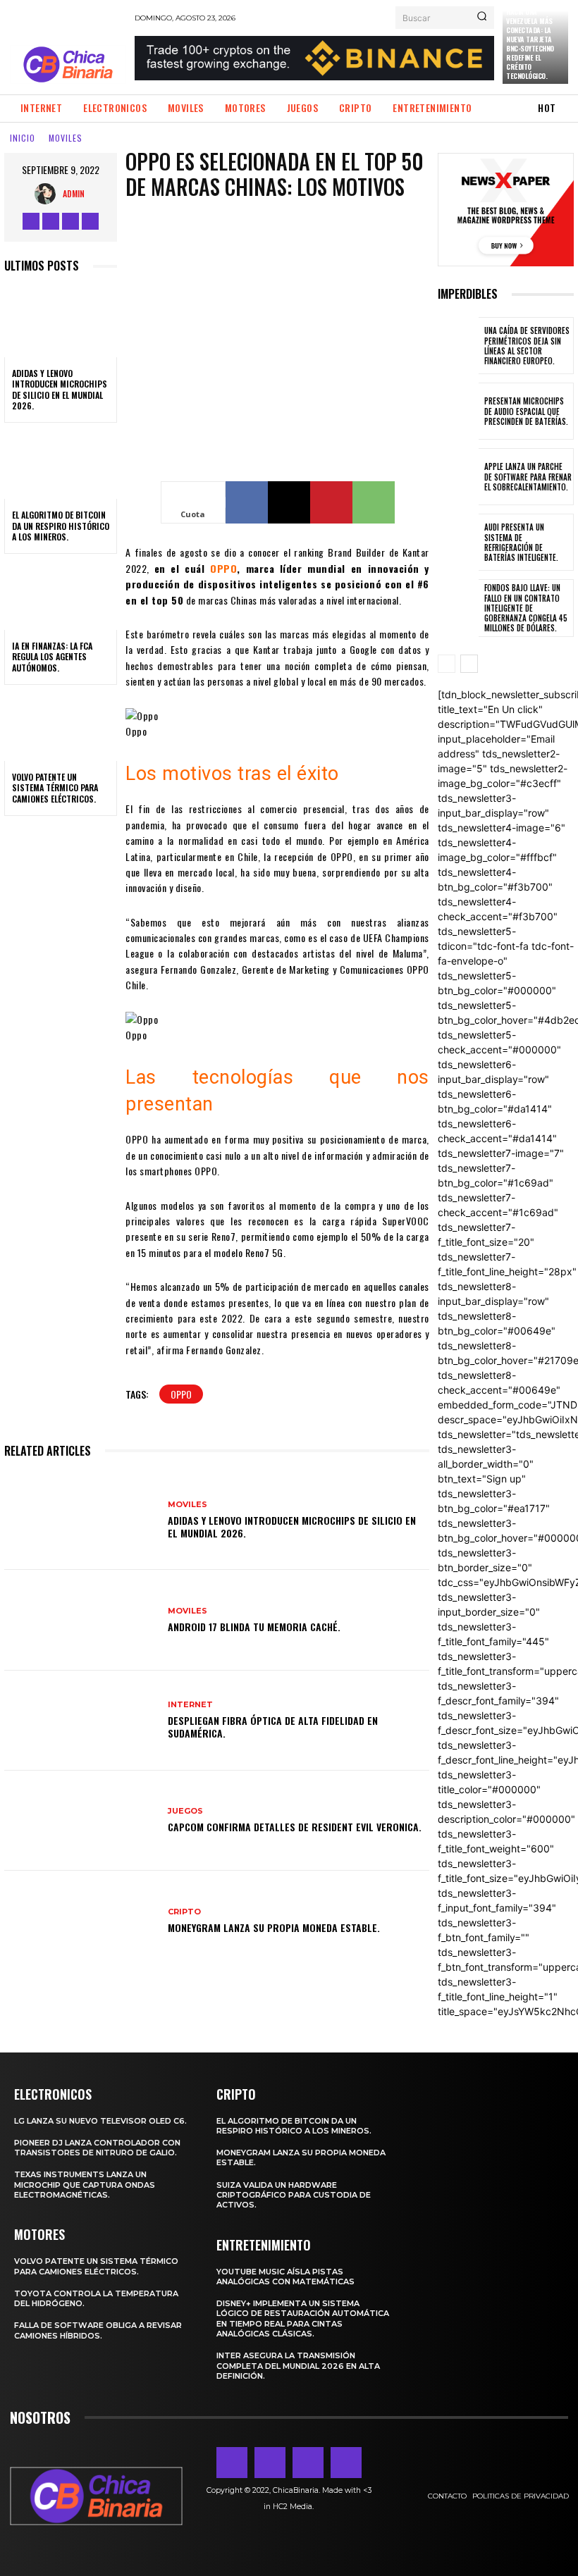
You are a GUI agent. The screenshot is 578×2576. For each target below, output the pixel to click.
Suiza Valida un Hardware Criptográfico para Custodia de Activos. (294, 2195)
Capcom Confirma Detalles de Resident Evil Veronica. (295, 1827)
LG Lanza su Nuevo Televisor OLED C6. (100, 2121)
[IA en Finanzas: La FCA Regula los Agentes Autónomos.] (61, 596)
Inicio (23, 138)
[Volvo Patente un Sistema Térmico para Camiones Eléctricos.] (61, 727)
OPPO (181, 1394)
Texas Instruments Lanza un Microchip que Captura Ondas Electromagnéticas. (85, 2185)
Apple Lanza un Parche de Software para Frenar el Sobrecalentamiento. (528, 477)
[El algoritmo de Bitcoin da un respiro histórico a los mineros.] (61, 465)
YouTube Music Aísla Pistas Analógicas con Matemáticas (285, 2277)
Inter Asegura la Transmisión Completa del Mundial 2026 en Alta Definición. (298, 2366)
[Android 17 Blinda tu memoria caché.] (81, 1620)
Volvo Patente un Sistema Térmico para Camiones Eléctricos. (55, 788)
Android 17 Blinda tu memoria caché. (254, 1627)
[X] (90, 221)
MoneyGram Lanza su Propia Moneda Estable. (274, 1927)
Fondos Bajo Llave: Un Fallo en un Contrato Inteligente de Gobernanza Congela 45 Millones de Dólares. (526, 608)
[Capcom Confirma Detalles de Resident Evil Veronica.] (81, 1821)
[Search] (482, 18)
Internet (190, 1705)
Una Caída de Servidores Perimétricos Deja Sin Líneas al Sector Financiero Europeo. (527, 346)
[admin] (49, 194)
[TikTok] (70, 221)
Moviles (66, 138)
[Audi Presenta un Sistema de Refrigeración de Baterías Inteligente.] (458, 542)
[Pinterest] (331, 502)
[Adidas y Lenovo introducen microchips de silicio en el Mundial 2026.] (61, 323)
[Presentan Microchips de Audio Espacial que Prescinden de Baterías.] (458, 411)
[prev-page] (447, 664)
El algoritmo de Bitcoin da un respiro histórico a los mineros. (61, 526)
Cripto (184, 1912)
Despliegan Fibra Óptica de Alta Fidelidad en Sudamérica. (273, 1727)
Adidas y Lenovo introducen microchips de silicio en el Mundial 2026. (60, 390)
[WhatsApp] (374, 502)
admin (74, 193)
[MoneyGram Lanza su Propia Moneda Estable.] (81, 1921)
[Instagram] (51, 221)
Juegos (185, 1811)
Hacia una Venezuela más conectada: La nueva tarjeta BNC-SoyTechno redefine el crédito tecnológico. (530, 44)
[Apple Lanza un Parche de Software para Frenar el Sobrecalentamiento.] (458, 477)
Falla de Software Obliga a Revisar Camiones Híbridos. (98, 2330)
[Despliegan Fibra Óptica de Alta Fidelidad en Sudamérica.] (81, 1721)
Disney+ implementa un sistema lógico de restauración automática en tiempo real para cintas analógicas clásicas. (303, 2318)
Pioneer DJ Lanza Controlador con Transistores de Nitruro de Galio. (97, 2148)
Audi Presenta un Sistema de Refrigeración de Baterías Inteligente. (521, 542)
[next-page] (469, 664)
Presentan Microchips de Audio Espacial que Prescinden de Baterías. (526, 411)
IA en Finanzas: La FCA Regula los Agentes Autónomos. (52, 657)
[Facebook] (31, 221)
